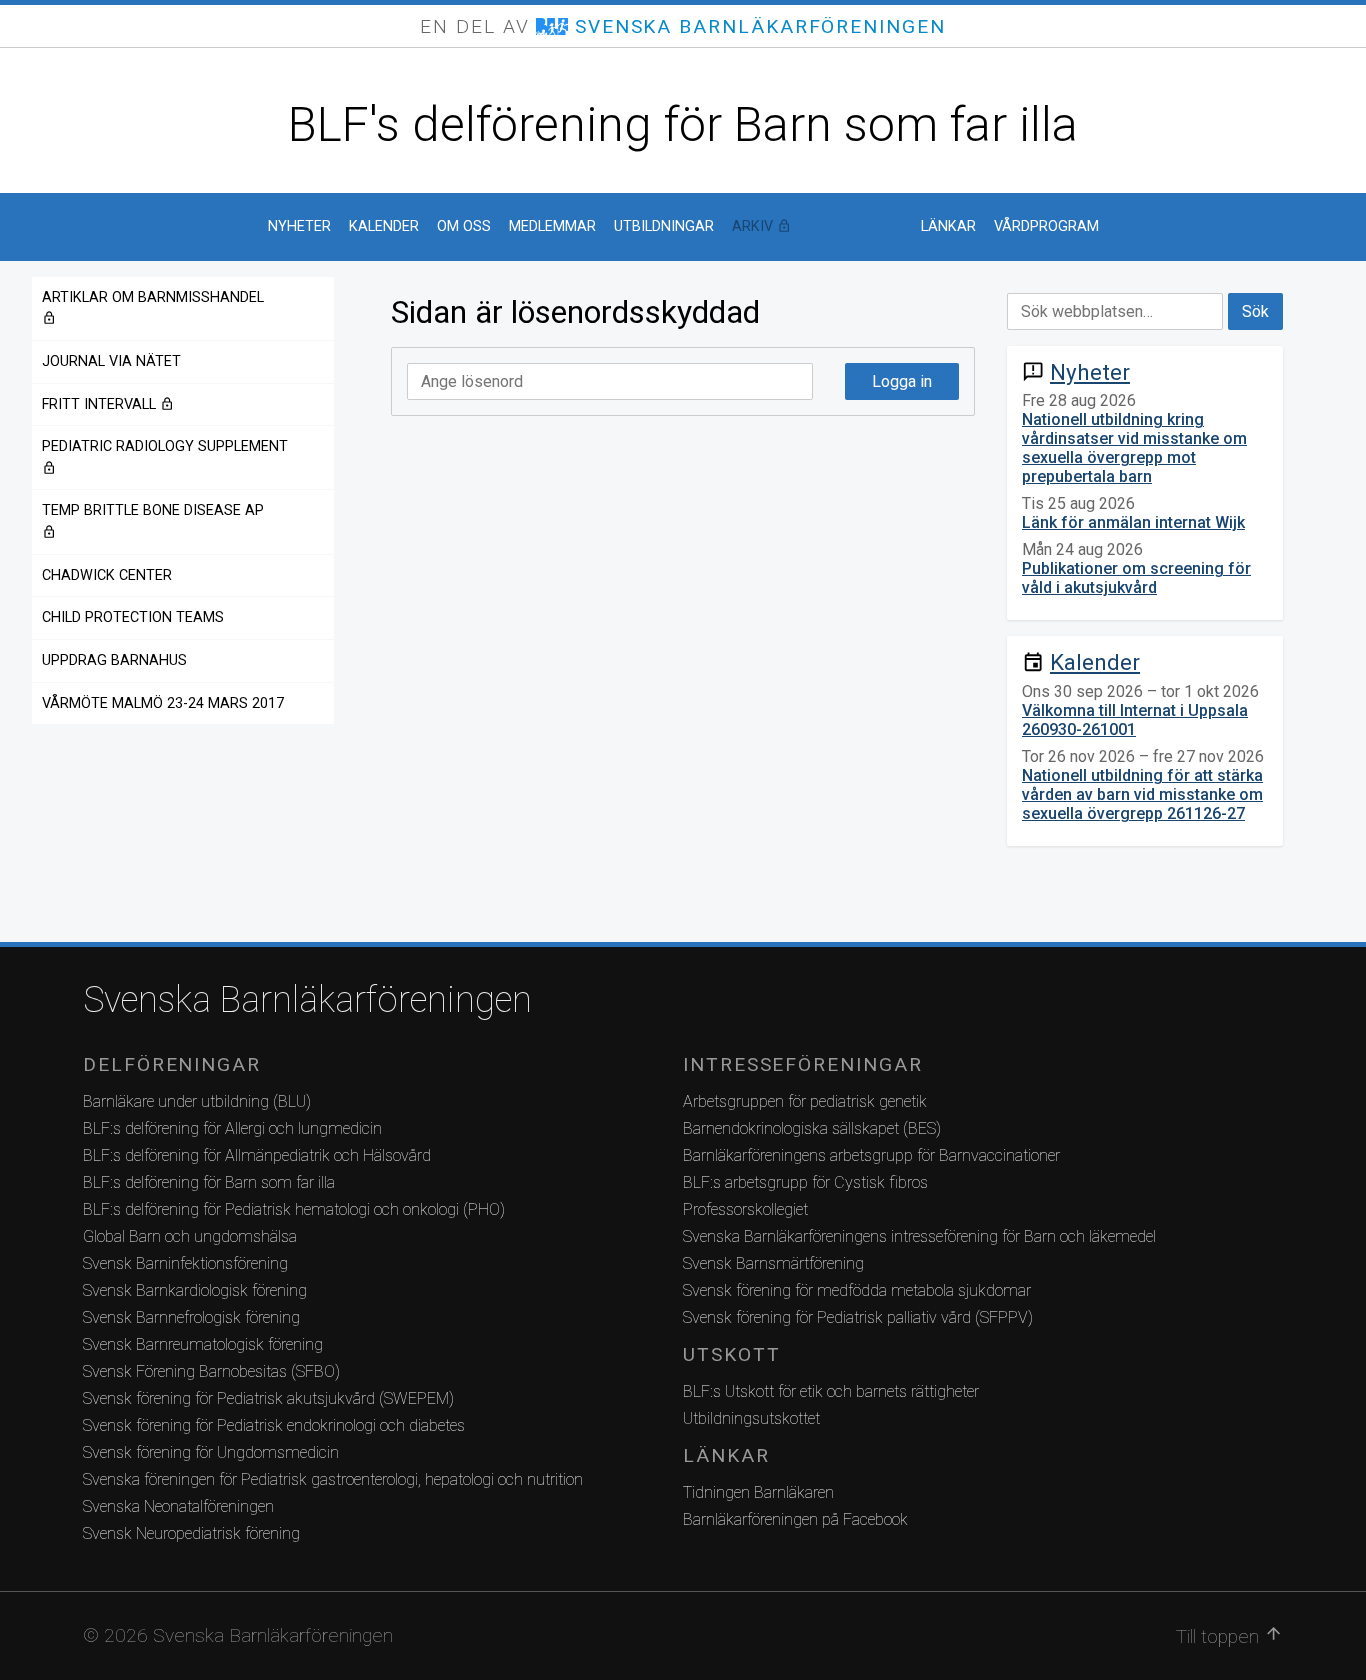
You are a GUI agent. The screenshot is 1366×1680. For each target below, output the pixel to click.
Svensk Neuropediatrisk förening (191, 1533)
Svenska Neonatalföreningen (178, 1506)
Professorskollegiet (745, 1209)
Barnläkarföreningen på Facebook (795, 1519)
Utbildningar (664, 226)
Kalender (384, 226)
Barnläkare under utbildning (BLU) (197, 1101)
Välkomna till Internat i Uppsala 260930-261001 (1135, 720)
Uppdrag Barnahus (114, 660)
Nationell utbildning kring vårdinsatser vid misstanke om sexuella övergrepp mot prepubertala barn (1134, 448)
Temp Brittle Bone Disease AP (153, 520)
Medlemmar (552, 226)
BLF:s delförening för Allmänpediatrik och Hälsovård (257, 1155)
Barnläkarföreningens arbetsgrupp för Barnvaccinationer (871, 1155)
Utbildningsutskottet (751, 1418)
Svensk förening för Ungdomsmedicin (211, 1452)
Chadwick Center (107, 575)
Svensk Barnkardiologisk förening (195, 1290)
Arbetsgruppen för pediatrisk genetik (805, 1101)
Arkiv (817, 226)
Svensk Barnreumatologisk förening (203, 1344)
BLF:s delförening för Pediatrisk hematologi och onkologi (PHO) (294, 1209)
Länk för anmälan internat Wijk (1133, 522)
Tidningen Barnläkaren (758, 1492)
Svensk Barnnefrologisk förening (191, 1317)
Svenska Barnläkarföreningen (307, 1000)
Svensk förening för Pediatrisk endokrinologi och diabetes (274, 1425)
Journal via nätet (111, 361)
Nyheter (299, 226)
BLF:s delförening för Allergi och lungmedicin (232, 1128)
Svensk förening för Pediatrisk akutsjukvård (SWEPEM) (268, 1398)
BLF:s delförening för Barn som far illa (209, 1182)
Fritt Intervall (164, 404)
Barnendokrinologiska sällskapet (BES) (812, 1128)
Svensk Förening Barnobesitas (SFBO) (211, 1371)
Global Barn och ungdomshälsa (190, 1236)
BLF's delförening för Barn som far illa (683, 124)
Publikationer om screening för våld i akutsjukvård (1136, 578)
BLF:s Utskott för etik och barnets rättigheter (831, 1391)
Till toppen (1229, 1636)
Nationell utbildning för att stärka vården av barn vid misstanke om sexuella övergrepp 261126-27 (1142, 794)
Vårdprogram (1046, 226)
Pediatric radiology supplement (165, 456)
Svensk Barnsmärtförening (773, 1263)
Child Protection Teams (133, 617)
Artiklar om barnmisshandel (153, 307)
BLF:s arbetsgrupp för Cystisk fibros (805, 1182)
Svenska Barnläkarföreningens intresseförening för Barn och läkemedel (919, 1236)
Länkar (948, 226)
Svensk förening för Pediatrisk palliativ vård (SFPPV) (858, 1317)
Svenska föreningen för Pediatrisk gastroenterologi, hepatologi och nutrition (333, 1479)
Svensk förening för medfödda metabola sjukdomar (857, 1290)
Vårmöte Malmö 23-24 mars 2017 (163, 703)
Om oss (464, 226)
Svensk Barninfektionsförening (185, 1263)
